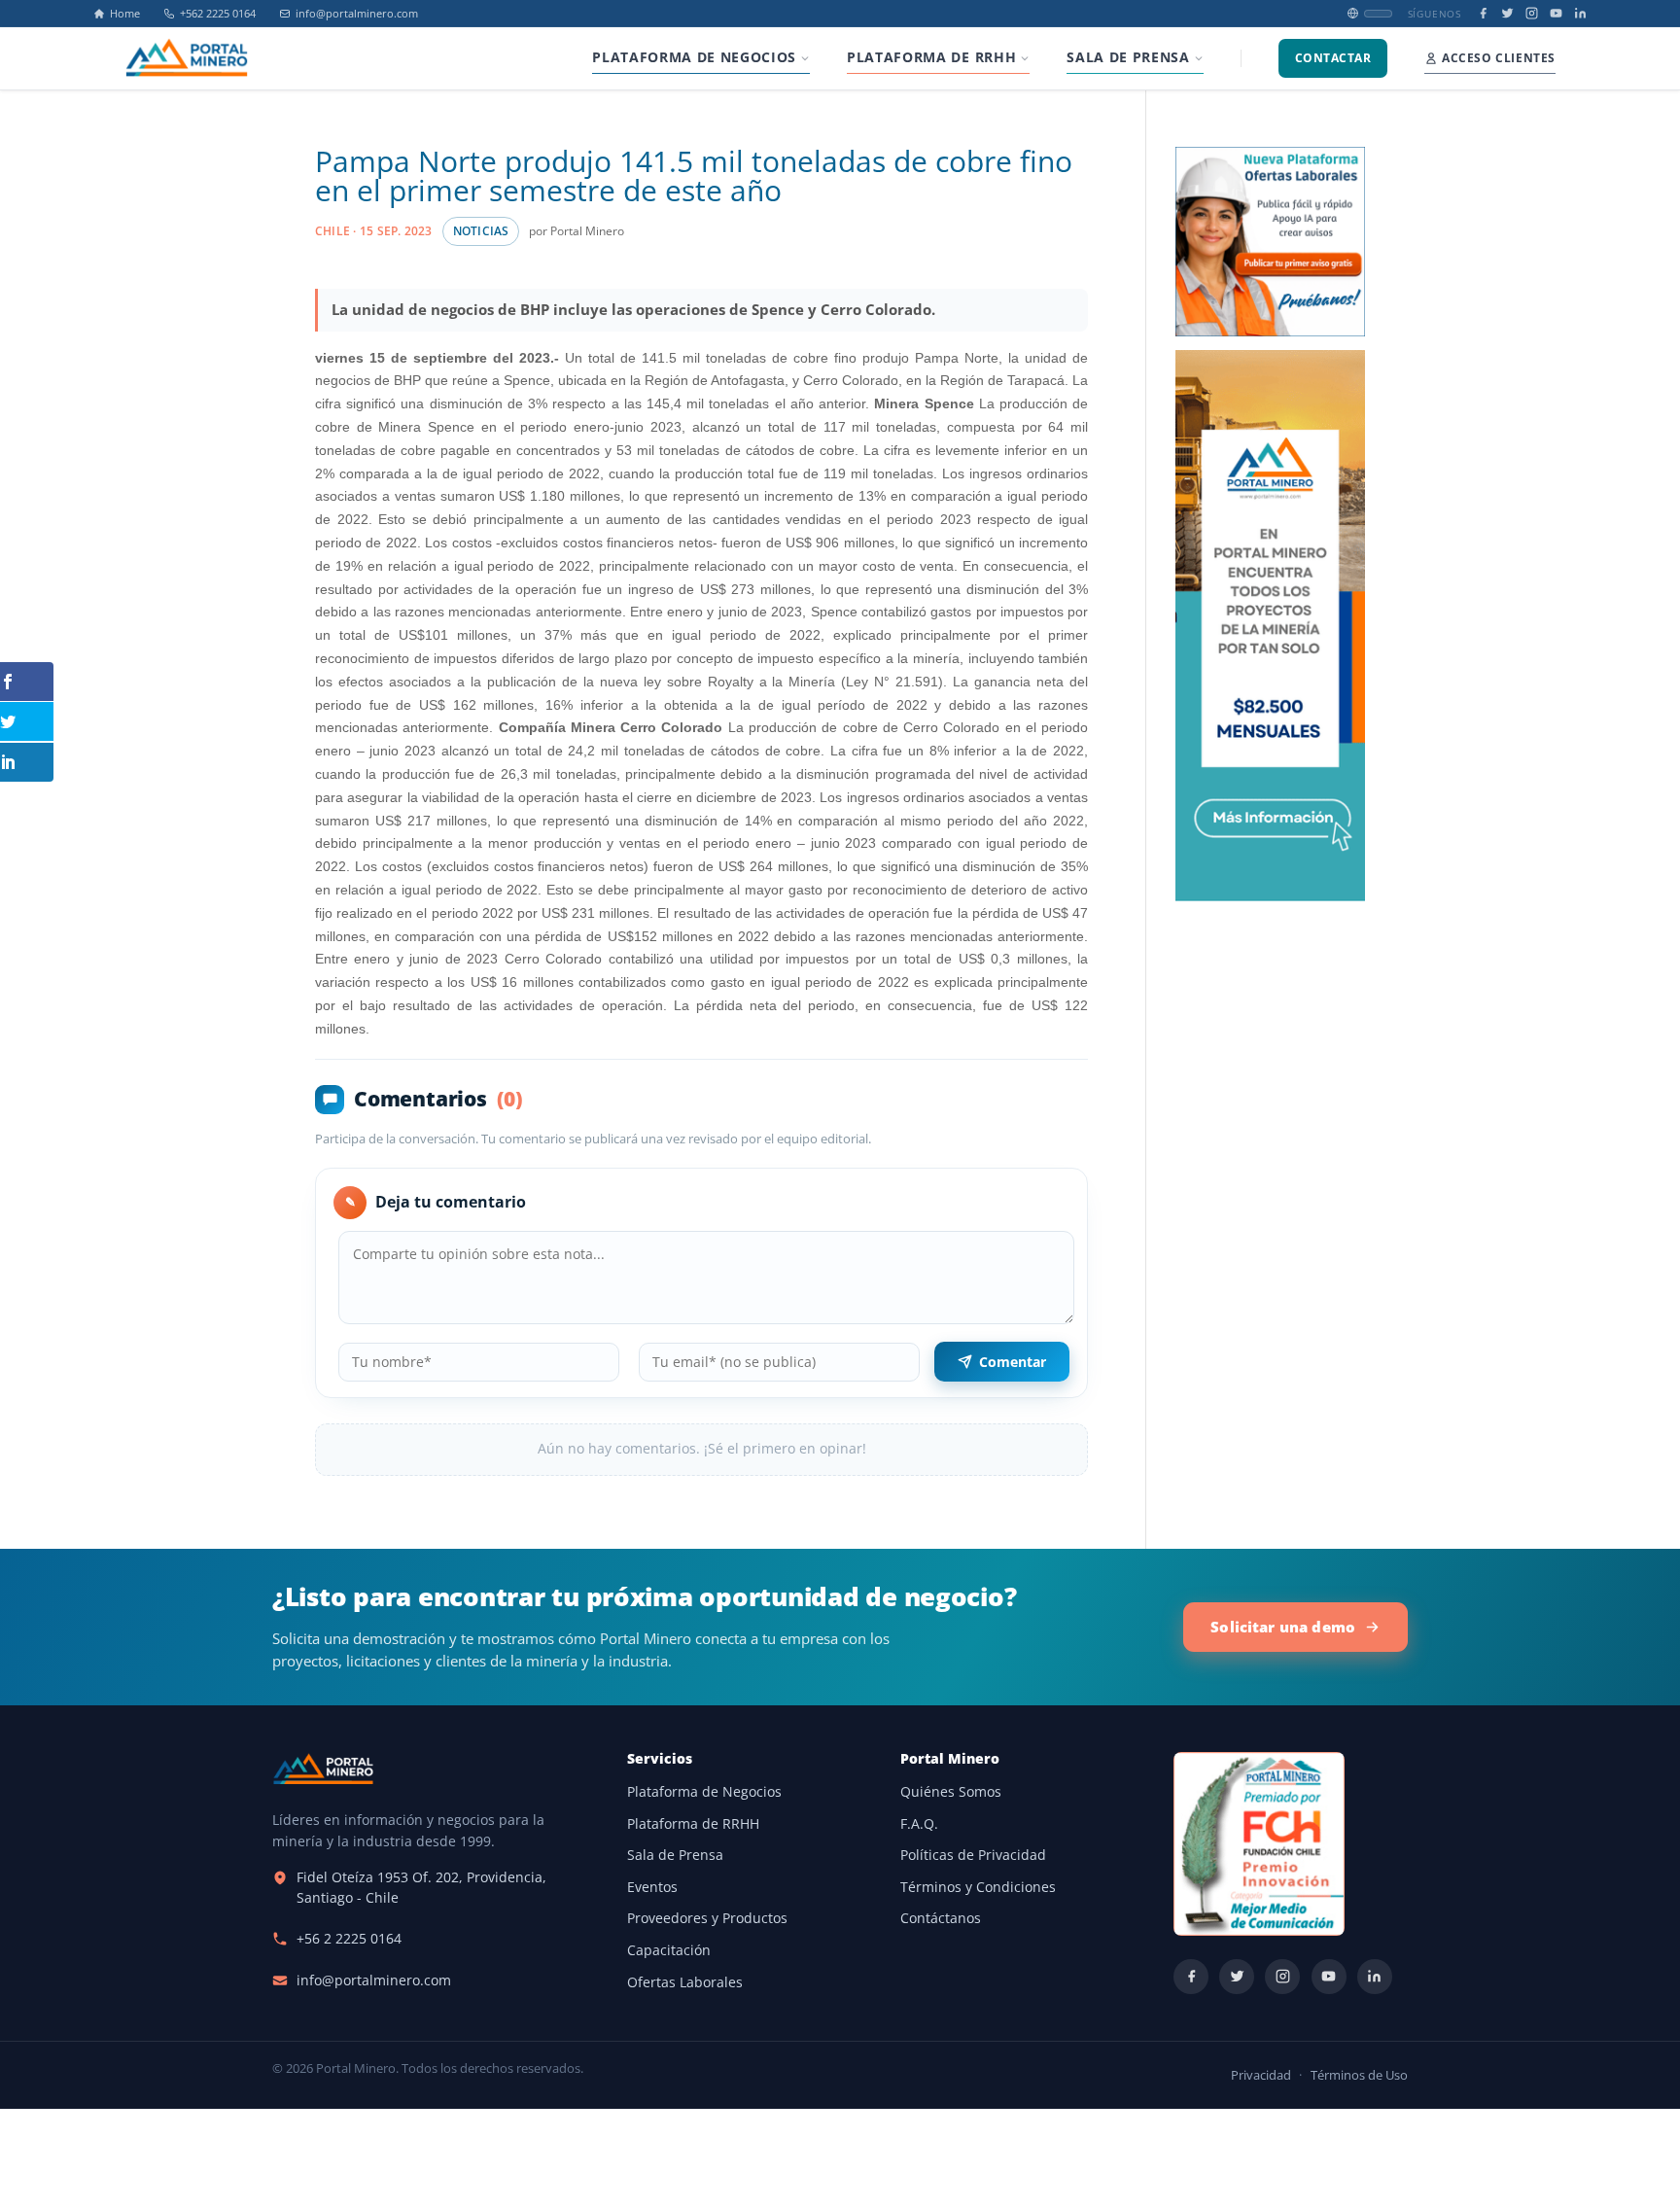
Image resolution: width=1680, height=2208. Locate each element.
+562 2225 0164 (218, 14)
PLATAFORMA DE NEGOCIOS (694, 57)
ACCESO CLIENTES (1499, 58)
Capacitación (669, 1950)
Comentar (1013, 1362)
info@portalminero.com (357, 14)
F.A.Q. (919, 1824)
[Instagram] (1532, 13)
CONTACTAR (1333, 58)
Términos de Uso (1359, 2075)
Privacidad (1261, 2075)
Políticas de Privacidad (973, 1855)
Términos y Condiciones (978, 1887)
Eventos (652, 1887)
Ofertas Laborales (685, 1982)
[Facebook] (1483, 13)
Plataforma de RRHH (693, 1824)
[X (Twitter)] (1507, 13)
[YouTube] (1556, 13)
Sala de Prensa (675, 1855)
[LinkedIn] (1580, 13)
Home (125, 14)
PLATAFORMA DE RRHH (931, 57)
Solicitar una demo (1283, 1627)
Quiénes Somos (951, 1792)
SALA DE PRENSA (1128, 57)
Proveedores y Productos (707, 1918)
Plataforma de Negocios (704, 1792)
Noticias (481, 231)
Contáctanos (941, 1918)
